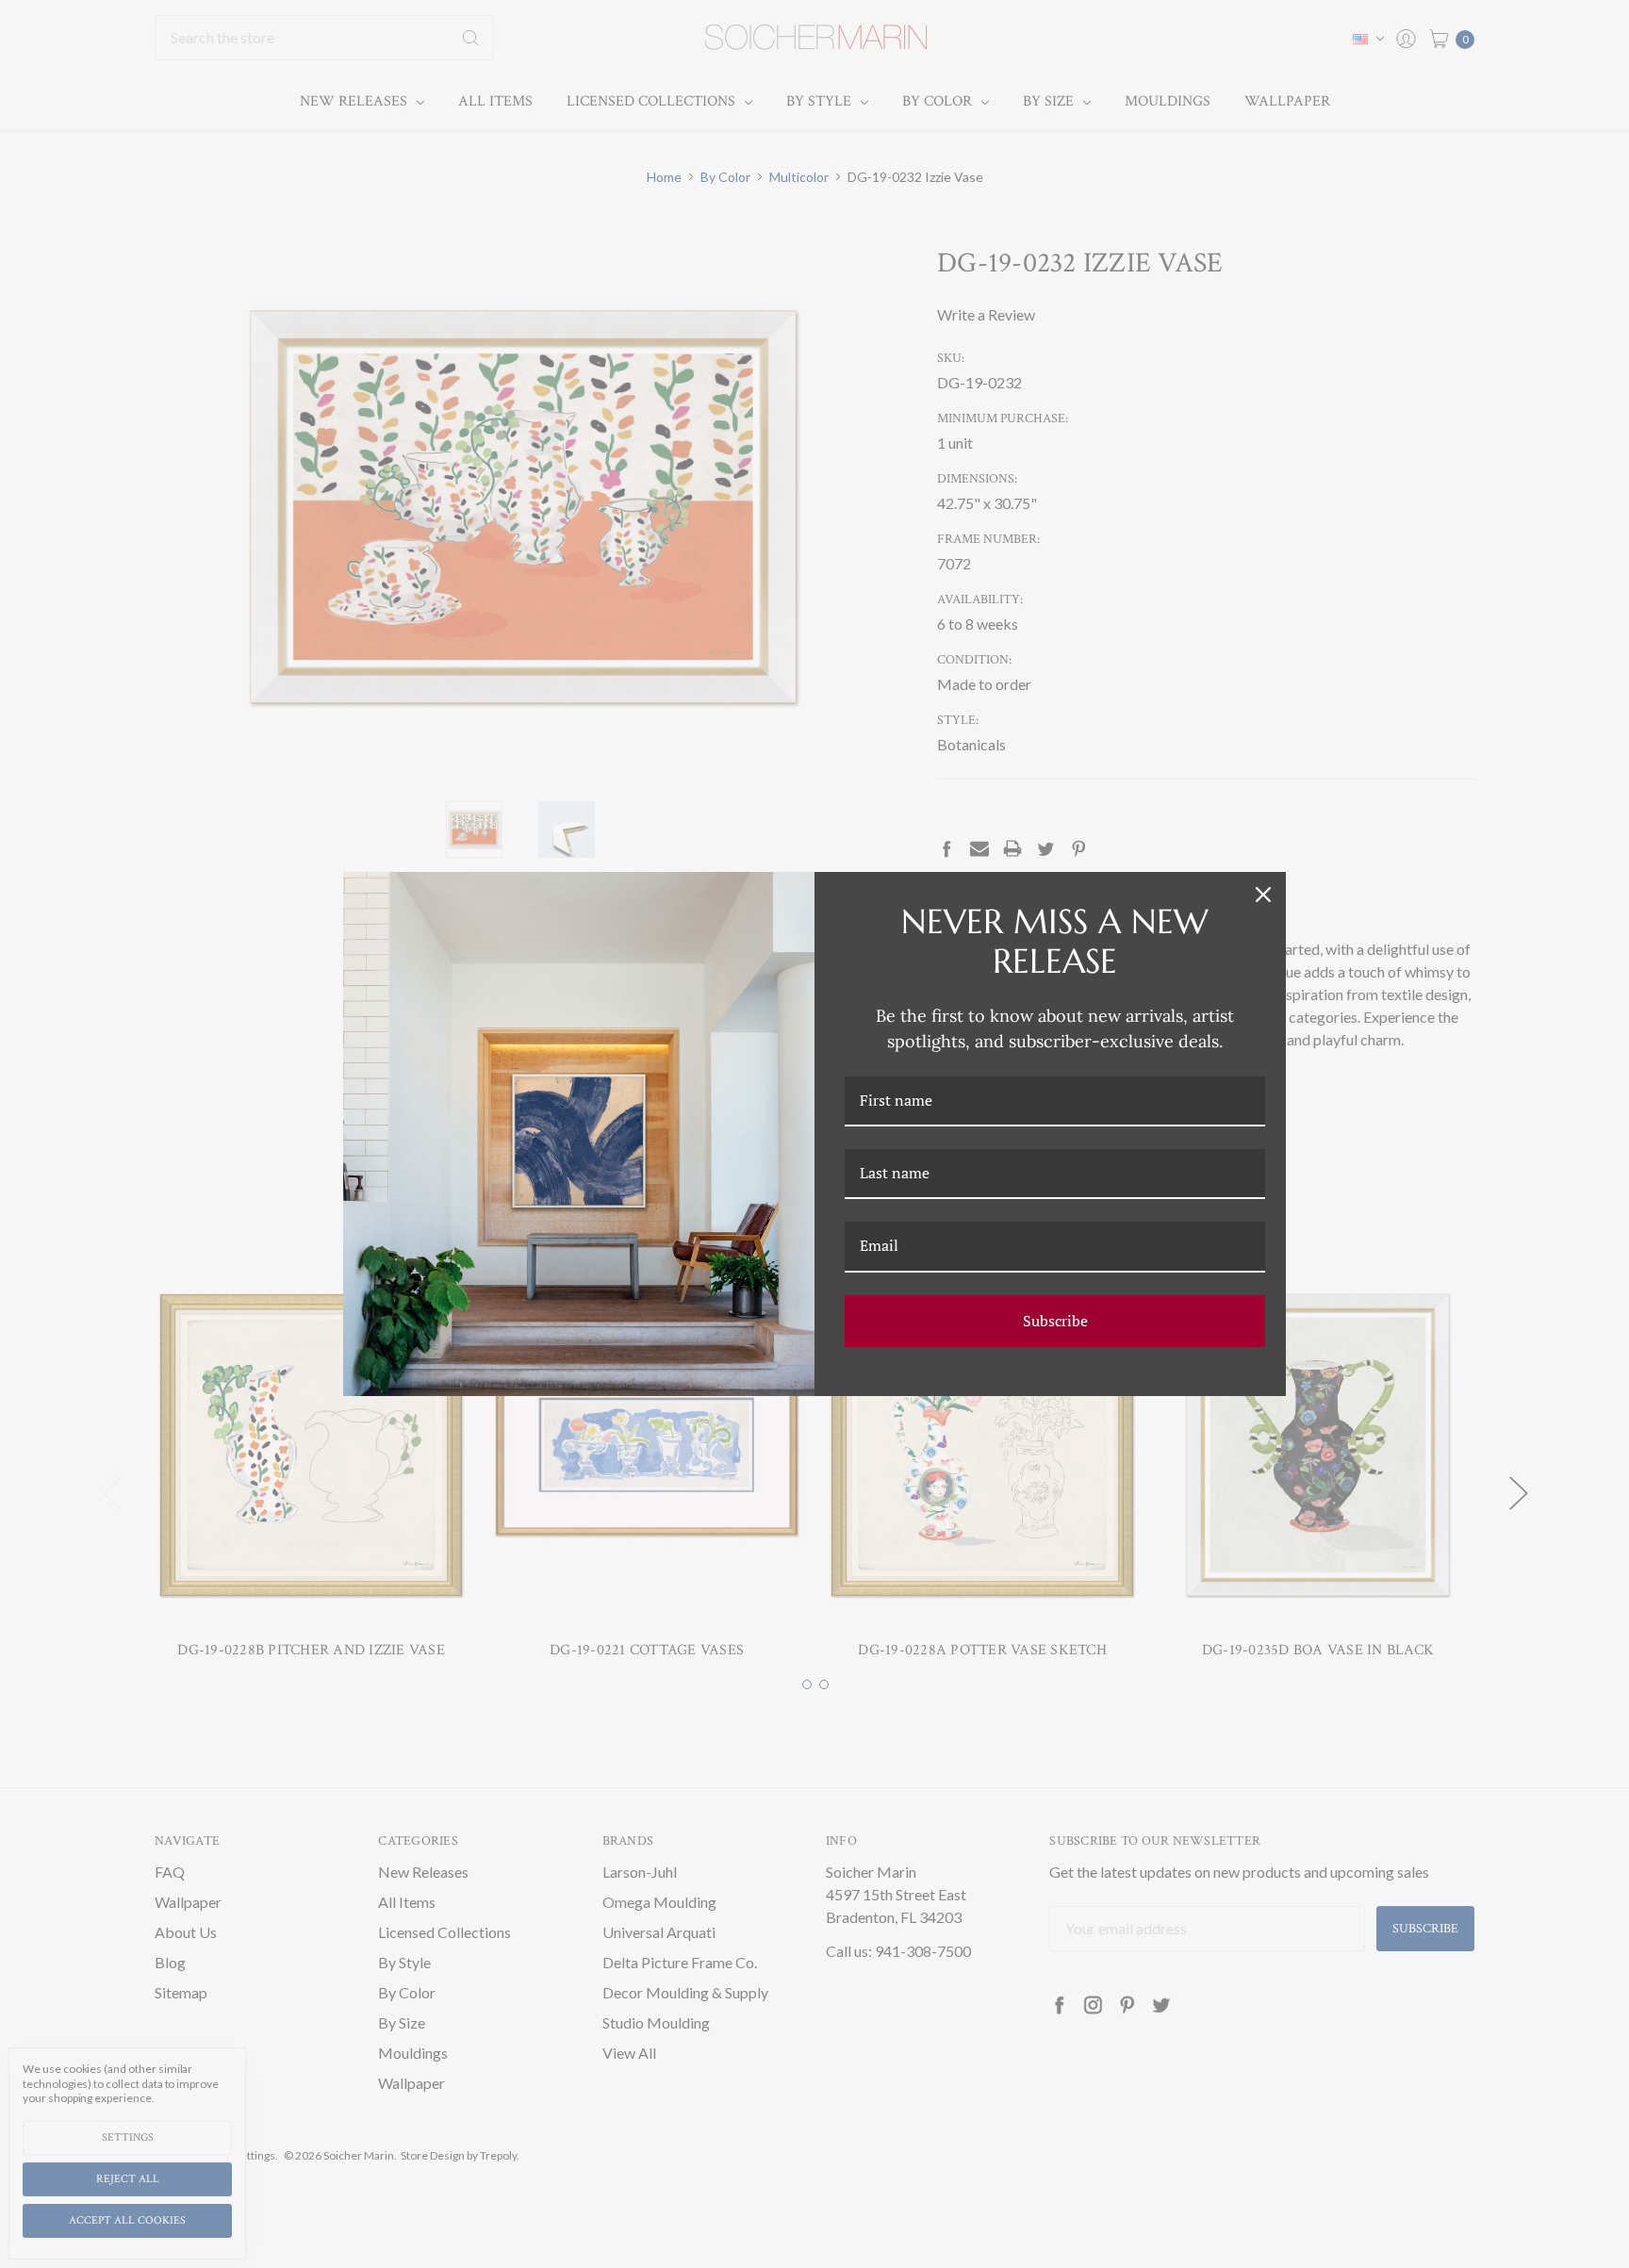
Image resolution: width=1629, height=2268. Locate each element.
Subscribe (1055, 1321)
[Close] (1263, 895)
